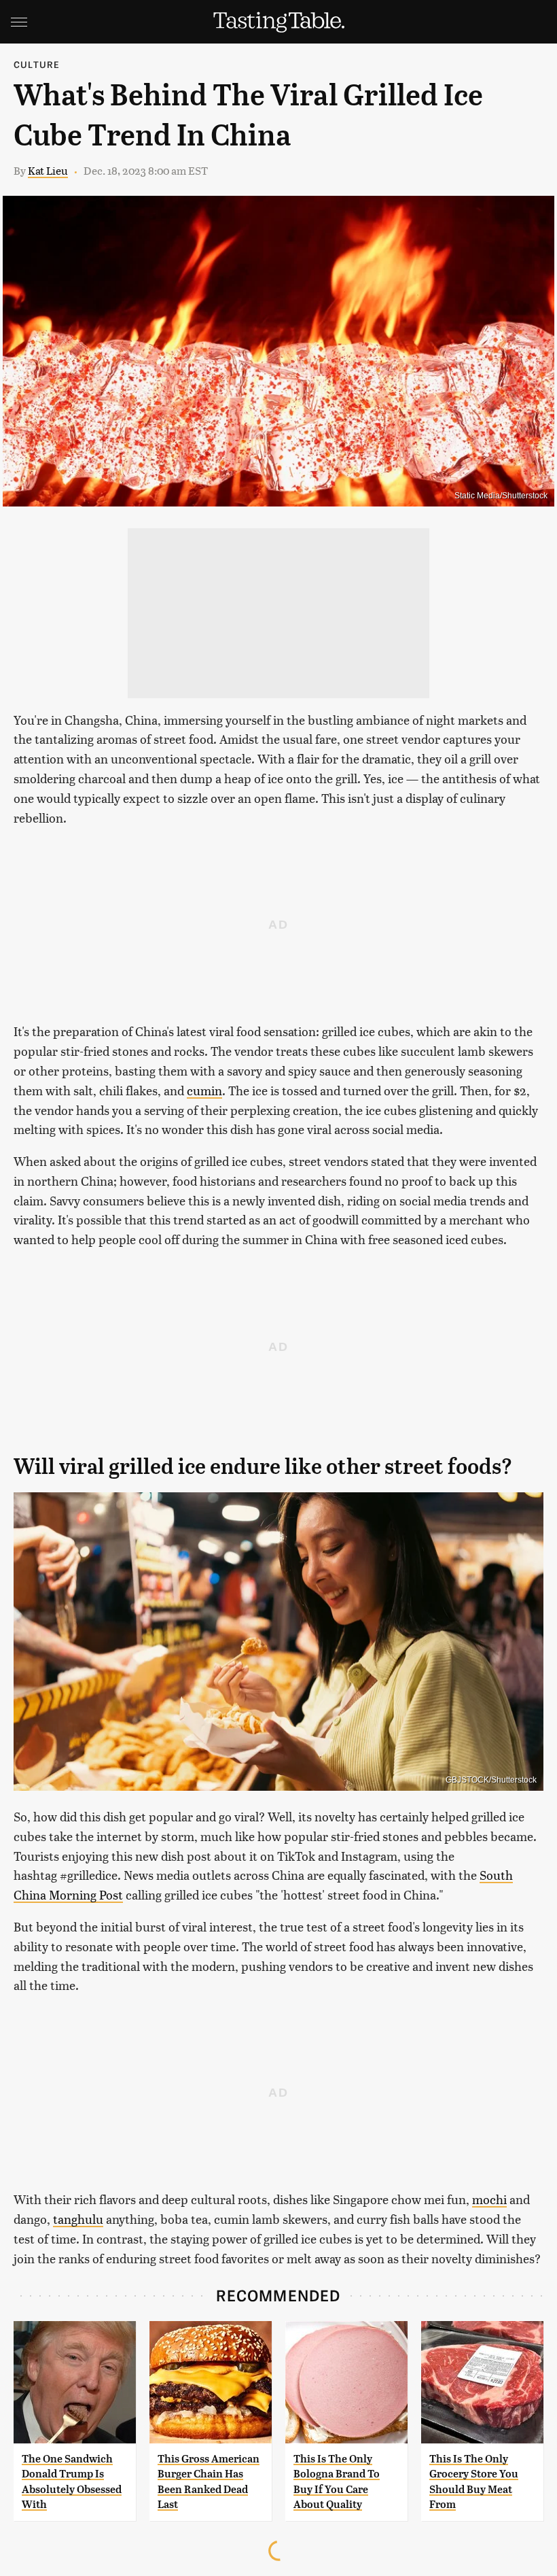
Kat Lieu (48, 170)
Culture (37, 64)
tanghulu (78, 2219)
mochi (489, 2199)
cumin (204, 1090)
